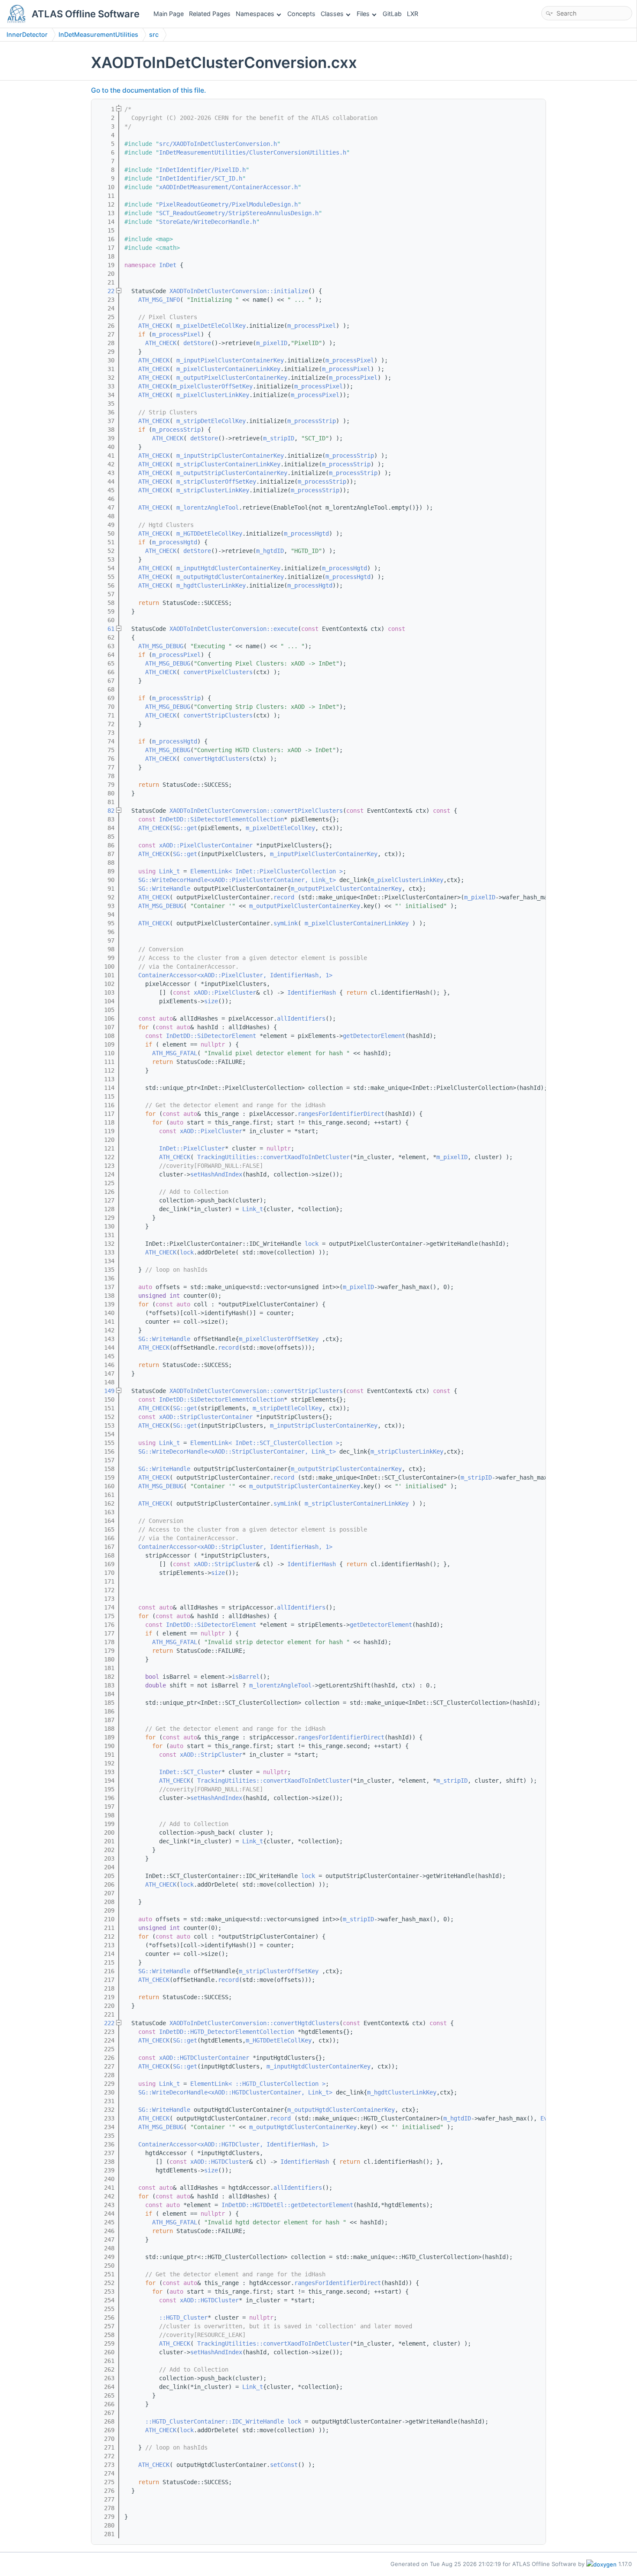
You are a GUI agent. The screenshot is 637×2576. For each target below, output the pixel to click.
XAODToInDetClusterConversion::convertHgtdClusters (254, 2023)
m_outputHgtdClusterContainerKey (230, 577)
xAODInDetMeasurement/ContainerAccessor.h (228, 187)
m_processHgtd (306, 533)
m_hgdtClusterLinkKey (211, 585)
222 (106, 2023)
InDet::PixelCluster (192, 1148)
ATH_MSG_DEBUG (161, 646)
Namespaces (255, 14)
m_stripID (279, 438)
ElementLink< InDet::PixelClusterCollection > (266, 871)
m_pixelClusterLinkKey (213, 395)
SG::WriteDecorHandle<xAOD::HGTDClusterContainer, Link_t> (235, 2092)
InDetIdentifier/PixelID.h (202, 170)
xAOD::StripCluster (225, 1564)
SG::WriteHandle (164, 889)
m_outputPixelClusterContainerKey (232, 378)
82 (106, 811)
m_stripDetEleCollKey (211, 421)
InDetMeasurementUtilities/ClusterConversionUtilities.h (253, 152)
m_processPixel (312, 326)
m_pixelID (272, 343)
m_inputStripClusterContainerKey (230, 456)
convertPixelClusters (218, 672)
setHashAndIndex (216, 1174)
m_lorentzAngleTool (208, 507)
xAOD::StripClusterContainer (206, 1417)
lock (312, 1244)
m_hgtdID (270, 551)
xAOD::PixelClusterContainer (206, 845)
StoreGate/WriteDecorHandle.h (208, 222)
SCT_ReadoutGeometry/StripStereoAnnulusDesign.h (239, 213)
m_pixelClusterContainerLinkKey (228, 369)
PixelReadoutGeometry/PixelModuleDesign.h (228, 204)
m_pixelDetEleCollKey (211, 326)
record (284, 897)
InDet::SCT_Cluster (190, 1772)
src (154, 34)
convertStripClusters (218, 715)
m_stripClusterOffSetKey (216, 482)
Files (363, 14)
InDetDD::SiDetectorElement (211, 1036)
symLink (286, 923)
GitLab (392, 14)
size (211, 1001)
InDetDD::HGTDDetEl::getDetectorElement (287, 2205)
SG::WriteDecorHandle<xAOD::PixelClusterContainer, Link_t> (237, 880)
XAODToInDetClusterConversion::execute (234, 629)
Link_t (169, 871)
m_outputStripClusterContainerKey (232, 473)
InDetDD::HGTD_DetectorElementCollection (227, 2032)
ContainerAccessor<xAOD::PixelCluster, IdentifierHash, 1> (235, 975)
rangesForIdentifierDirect (341, 1114)
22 (106, 291)
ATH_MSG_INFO (159, 300)
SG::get (185, 828)
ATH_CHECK (154, 326)
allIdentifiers (301, 1018)
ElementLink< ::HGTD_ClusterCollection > (258, 2084)
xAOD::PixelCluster (225, 992)
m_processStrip (312, 421)
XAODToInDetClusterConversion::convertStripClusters (256, 1391)
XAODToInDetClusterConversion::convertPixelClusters (256, 811)
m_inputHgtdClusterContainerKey (228, 568)
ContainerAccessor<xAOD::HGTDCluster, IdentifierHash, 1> (234, 2144)
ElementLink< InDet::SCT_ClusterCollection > (265, 1443)
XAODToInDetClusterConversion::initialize (239, 291)
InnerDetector (27, 34)
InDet (168, 265)
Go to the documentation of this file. (148, 90)
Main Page (169, 14)
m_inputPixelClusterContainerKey (230, 360)
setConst (284, 2465)
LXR (413, 14)
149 (106, 1391)
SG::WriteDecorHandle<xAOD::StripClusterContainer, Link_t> (237, 1451)
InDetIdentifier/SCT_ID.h (201, 178)
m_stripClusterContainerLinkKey (228, 464)
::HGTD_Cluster (183, 2317)
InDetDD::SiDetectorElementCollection (221, 819)
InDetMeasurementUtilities (98, 34)
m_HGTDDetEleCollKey (209, 533)
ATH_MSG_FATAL (175, 1053)
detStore (197, 343)
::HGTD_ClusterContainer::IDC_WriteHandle (214, 2421)
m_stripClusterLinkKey (213, 490)
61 (106, 629)
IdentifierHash (312, 992)
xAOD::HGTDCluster (220, 2162)
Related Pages (210, 14)
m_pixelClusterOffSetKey (213, 386)
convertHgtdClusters (216, 759)
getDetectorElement (374, 1036)
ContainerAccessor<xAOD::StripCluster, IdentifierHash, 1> (235, 1547)
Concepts (301, 14)
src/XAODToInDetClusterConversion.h (218, 144)
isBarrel (246, 1677)
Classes (332, 14)
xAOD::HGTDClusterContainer (204, 2058)
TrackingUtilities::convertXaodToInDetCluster (273, 1157)
